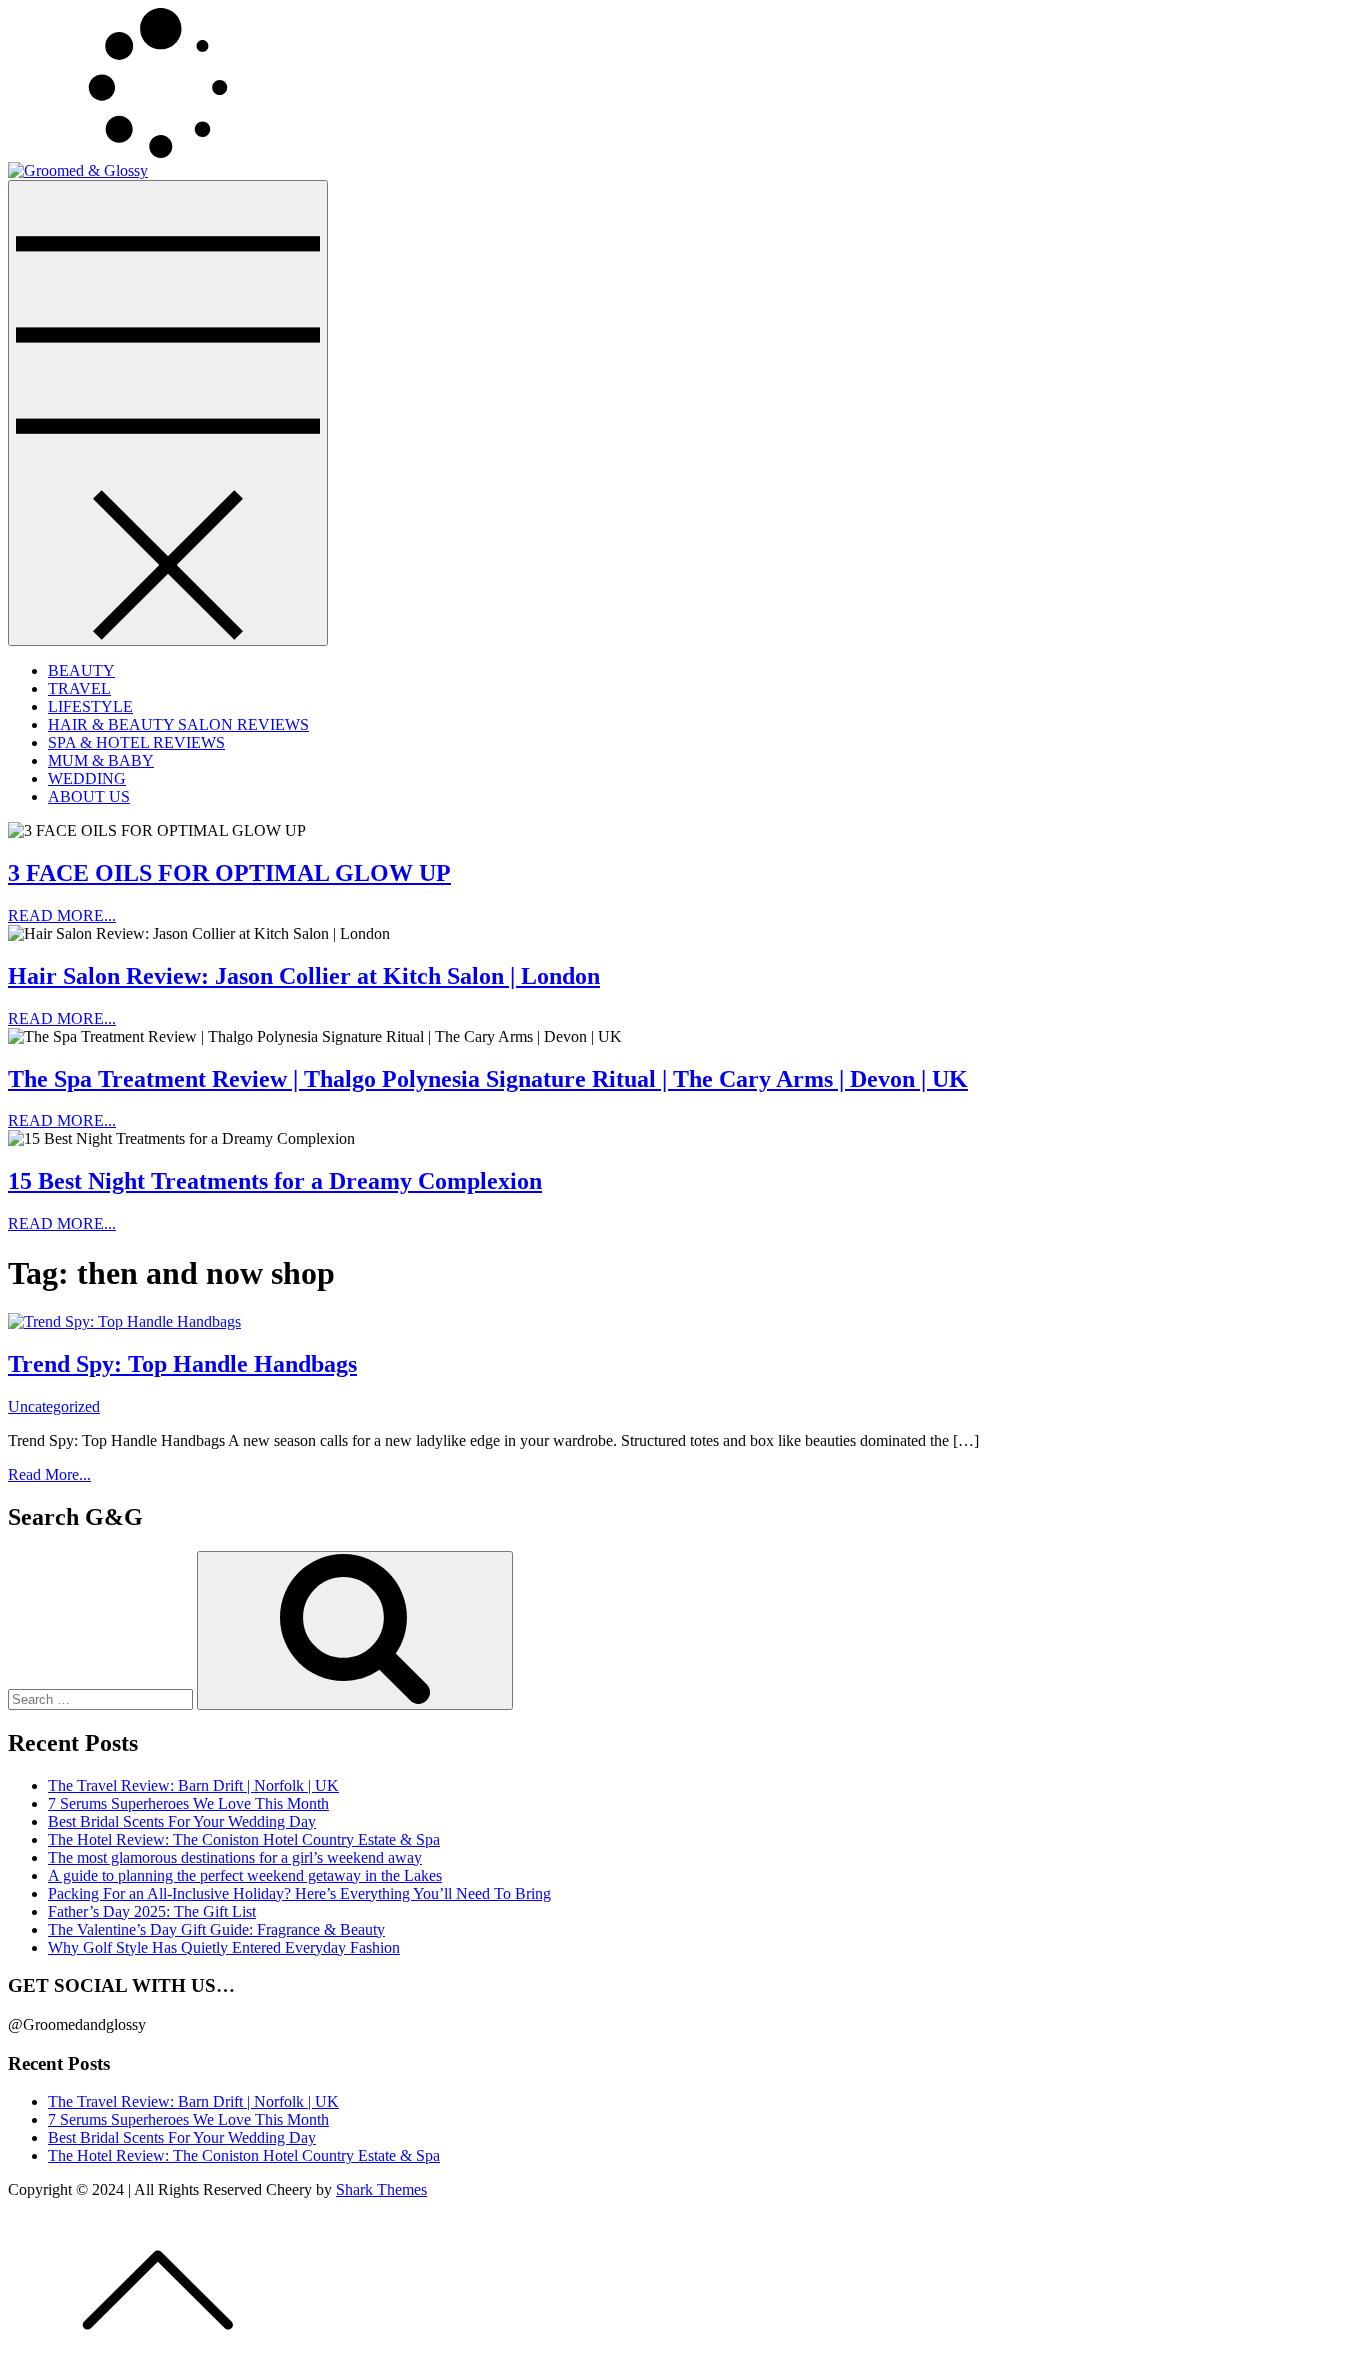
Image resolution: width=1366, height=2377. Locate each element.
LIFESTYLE (90, 706)
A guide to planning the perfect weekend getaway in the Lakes (245, 1875)
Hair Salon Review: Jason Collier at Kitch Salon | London (304, 976)
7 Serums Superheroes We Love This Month (188, 1803)
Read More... (49, 1474)
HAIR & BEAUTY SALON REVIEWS (178, 724)
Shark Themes (381, 2189)
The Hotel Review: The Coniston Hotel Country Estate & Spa (244, 1839)
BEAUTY (81, 670)
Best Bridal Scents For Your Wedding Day (182, 1821)
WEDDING (87, 778)
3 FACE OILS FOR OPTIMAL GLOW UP (229, 873)
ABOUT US (89, 796)
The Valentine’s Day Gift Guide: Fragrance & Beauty (216, 1929)
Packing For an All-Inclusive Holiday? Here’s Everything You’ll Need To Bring (299, 1893)
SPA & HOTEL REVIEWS (136, 742)
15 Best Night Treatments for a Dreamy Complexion (275, 1181)
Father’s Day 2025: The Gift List (152, 1911)
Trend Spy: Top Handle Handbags (182, 1364)
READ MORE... (62, 915)
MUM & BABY (101, 760)
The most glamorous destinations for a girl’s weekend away (235, 1857)
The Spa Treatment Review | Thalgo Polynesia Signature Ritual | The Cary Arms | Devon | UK (488, 1079)
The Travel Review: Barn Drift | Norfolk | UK (193, 1785)
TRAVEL (79, 688)
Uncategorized (54, 1406)
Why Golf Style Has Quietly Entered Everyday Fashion (224, 1947)
